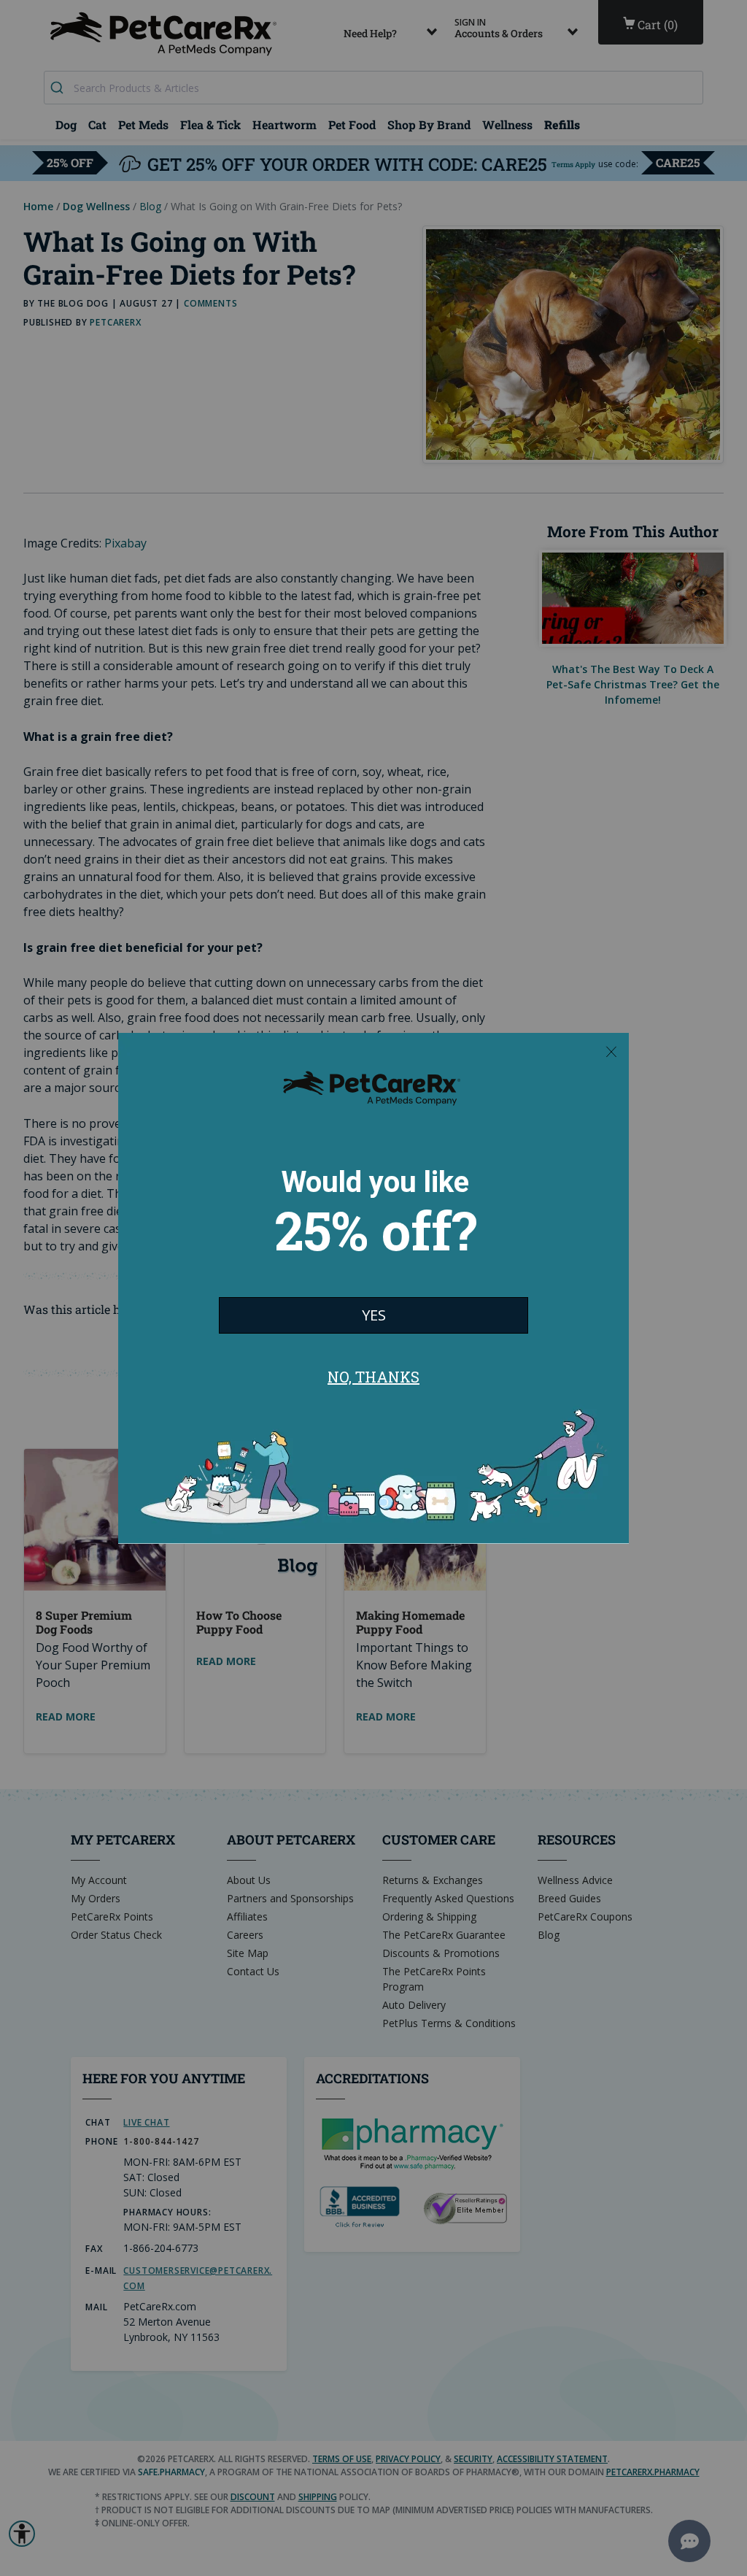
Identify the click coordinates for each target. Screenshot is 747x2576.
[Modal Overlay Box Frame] (373, 1288)
